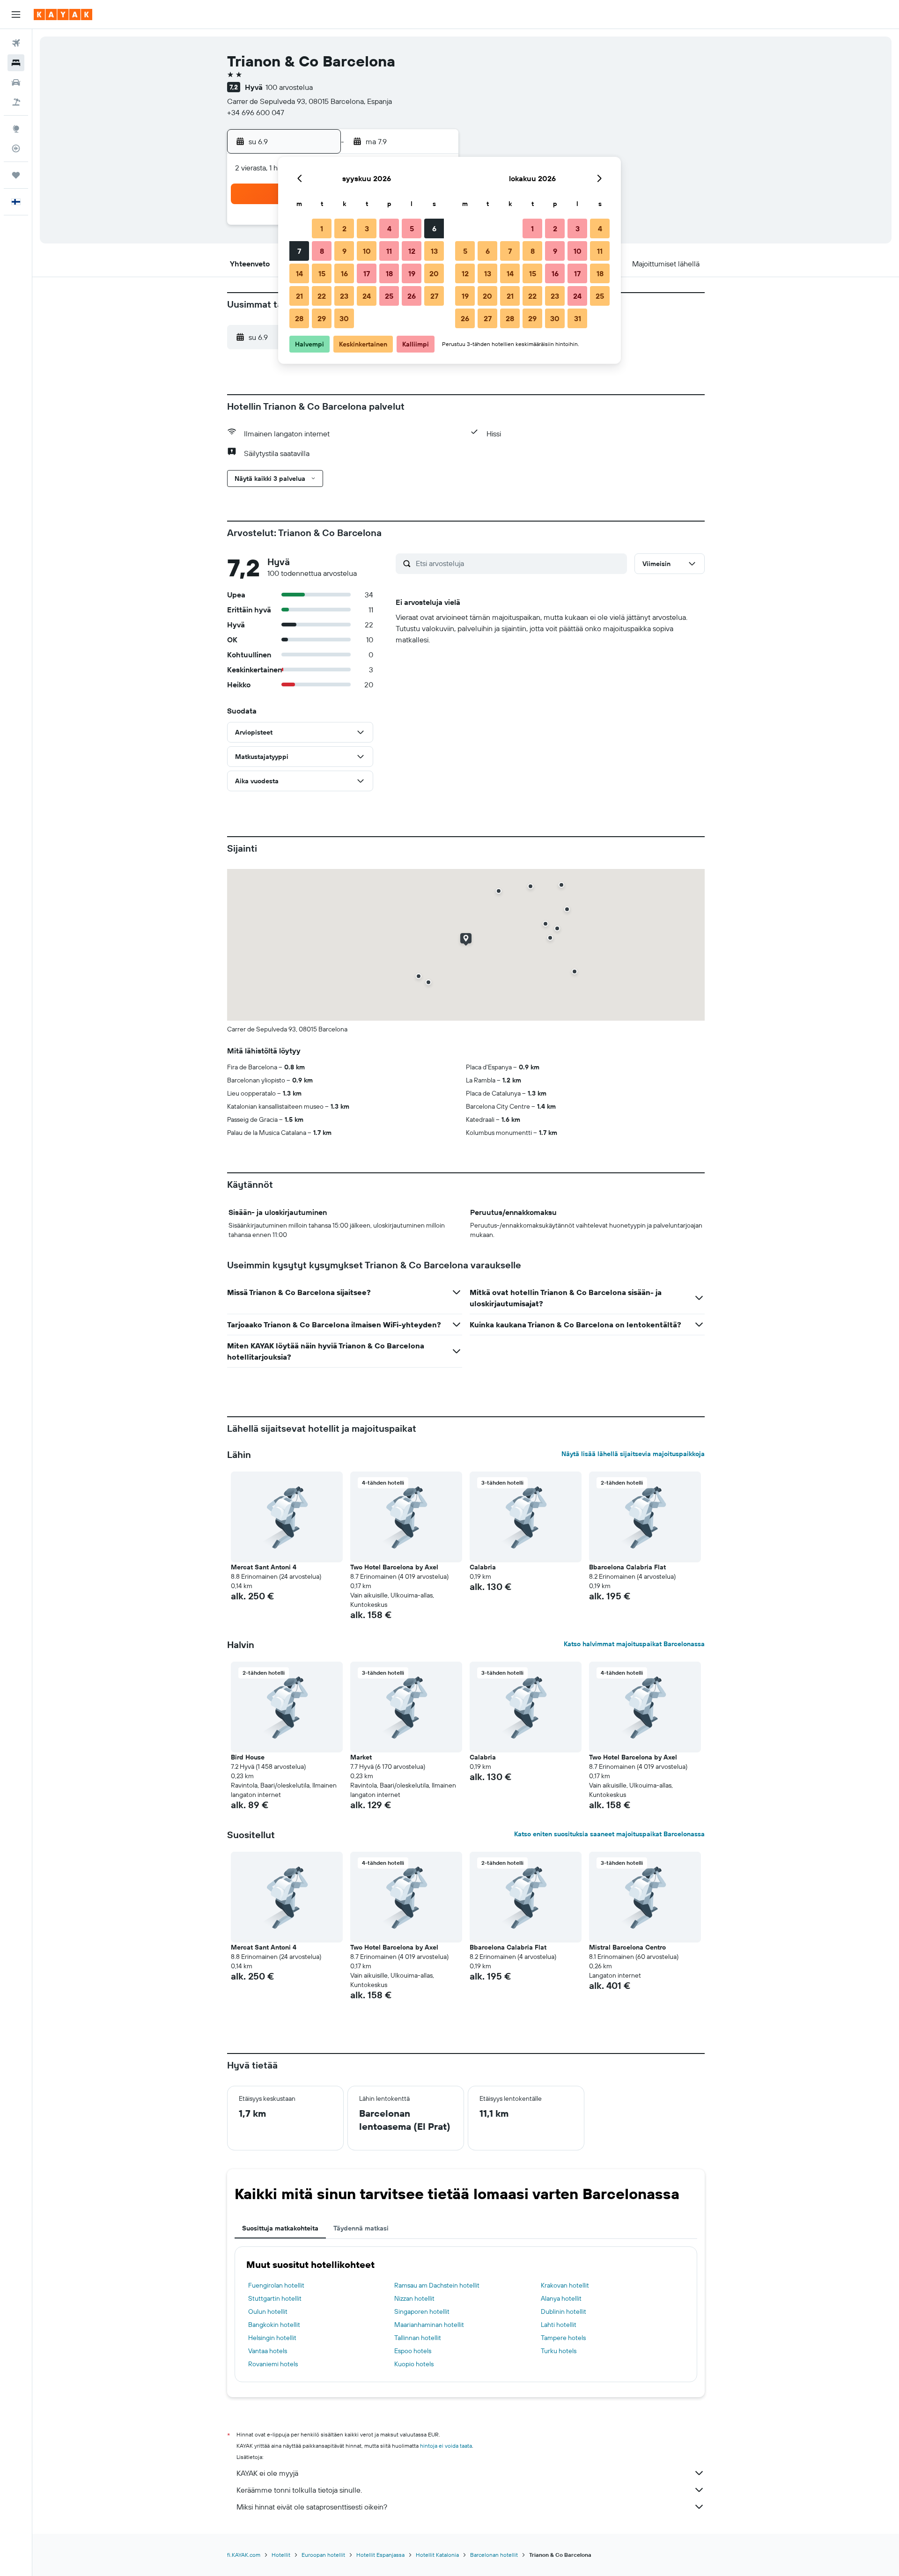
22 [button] (322, 296)
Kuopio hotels (414, 2364)
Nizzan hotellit (414, 2298)
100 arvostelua (289, 87)
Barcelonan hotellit (494, 2555)
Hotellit (281, 2555)
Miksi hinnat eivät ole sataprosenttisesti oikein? (312, 2507)
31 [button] (578, 318)
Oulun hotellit (268, 2311)
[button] (16, 15)
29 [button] (322, 318)
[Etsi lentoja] (16, 43)
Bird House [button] (248, 1757)
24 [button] (367, 296)
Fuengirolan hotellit (276, 2285)
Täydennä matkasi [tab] (361, 2228)
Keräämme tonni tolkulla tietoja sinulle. (299, 2490)
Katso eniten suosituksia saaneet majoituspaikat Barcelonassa (609, 1834)
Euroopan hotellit (323, 2555)
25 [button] (389, 296)
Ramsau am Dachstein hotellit (437, 2285)
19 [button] (412, 273)
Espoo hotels (413, 2351)
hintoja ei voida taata (446, 2446)
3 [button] (367, 228)
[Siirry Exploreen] (16, 129)
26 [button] (412, 296)
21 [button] (299, 296)
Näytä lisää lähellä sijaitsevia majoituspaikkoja (633, 1454)
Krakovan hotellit (565, 2285)
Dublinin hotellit (564, 2311)
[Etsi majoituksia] (16, 63)
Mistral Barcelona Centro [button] (627, 1947)
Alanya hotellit (561, 2298)
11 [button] (389, 251)
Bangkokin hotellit (274, 2325)
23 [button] (344, 296)
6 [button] (434, 228)
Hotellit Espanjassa (380, 2555)
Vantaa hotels (268, 2351)
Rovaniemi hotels (273, 2364)
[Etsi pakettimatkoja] (16, 102)
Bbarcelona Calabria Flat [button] (627, 1567)
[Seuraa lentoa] (16, 148)
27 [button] (434, 296)
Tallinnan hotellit (418, 2338)
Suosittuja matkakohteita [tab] (280, 2228)
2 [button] (344, 228)
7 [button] (299, 251)
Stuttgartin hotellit (275, 2298)
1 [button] (322, 228)
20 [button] (434, 273)
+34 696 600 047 (256, 112)
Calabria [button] (483, 1567)
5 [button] (412, 228)
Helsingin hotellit (272, 2338)
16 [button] (344, 273)
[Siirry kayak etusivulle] (63, 15)
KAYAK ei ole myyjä (267, 2473)
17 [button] (367, 273)
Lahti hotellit (559, 2325)
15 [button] (322, 273)
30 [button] (344, 318)
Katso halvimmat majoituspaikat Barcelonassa (634, 1644)
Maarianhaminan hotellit (429, 2325)
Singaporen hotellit (422, 2311)
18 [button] (389, 273)
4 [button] (389, 228)
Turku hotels (559, 2351)
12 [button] (412, 251)
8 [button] (322, 251)
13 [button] (434, 251)
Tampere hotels (563, 2338)
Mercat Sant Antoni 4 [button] (264, 1567)
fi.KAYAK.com (244, 2555)
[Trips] (16, 175)
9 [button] (344, 251)
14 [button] (299, 273)
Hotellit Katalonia (437, 2555)
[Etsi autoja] (16, 82)
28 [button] (299, 318)
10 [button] (367, 251)
